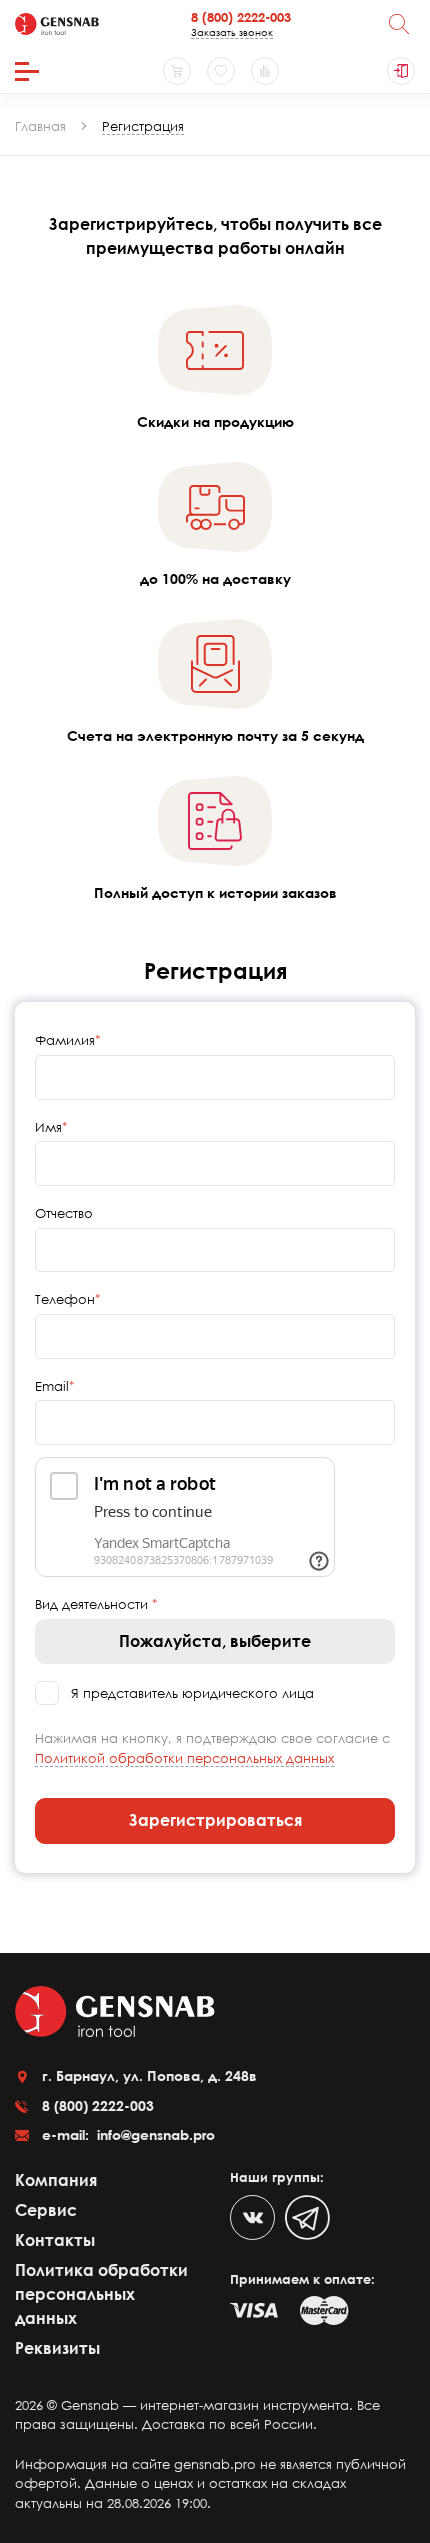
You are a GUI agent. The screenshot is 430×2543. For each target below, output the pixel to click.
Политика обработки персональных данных (101, 2294)
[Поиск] (399, 24)
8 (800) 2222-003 (241, 17)
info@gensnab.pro (154, 2134)
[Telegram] (307, 2217)
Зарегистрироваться (215, 1820)
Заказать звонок (232, 32)
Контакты (55, 2240)
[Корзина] (177, 71)
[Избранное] (221, 71)
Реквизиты (57, 2348)
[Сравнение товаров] (265, 71)
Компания (56, 2180)
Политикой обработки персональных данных (184, 1758)
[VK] (252, 2217)
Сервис (46, 2210)
